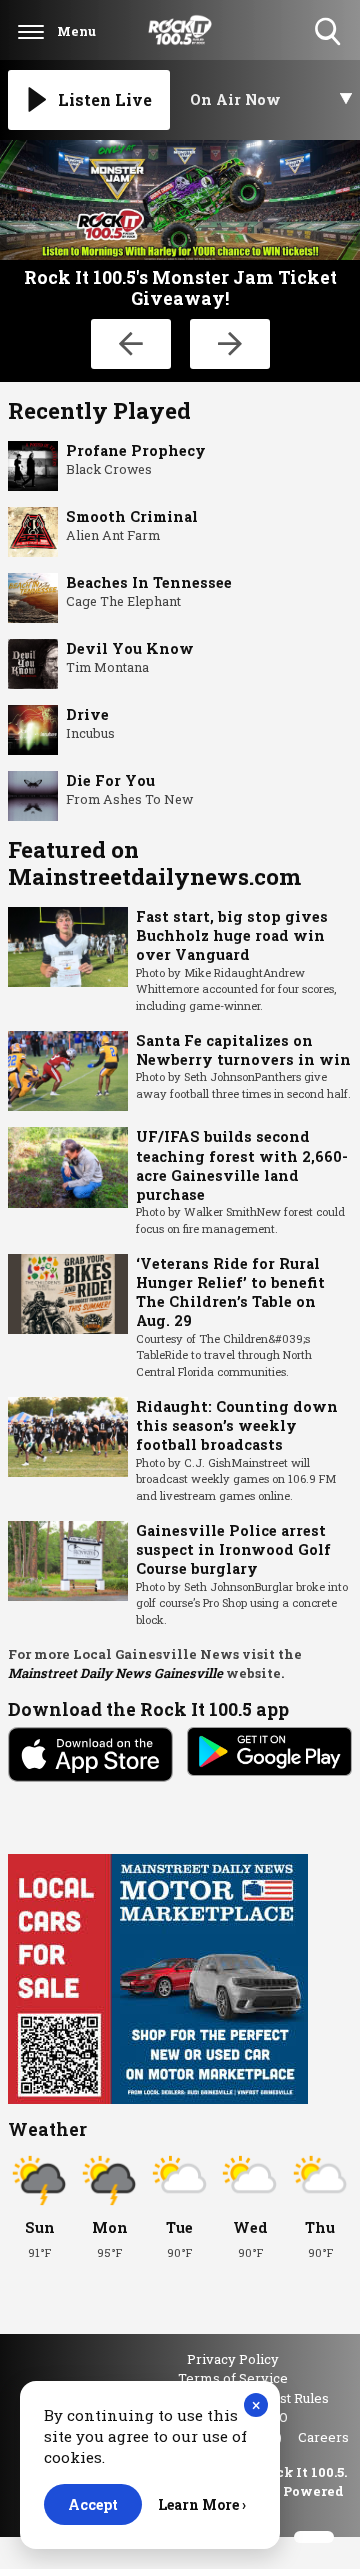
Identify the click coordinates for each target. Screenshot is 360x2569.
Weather (47, 2129)
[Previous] (131, 344)
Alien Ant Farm (113, 535)
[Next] (230, 344)
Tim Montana (107, 667)
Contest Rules (286, 2398)
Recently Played (99, 410)
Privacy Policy (233, 2359)
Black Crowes (109, 469)
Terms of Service (233, 2378)
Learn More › (202, 2504)
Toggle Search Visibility (329, 46)
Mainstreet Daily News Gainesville (115, 1673)
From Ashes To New (129, 799)
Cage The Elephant (123, 601)
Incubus (90, 733)
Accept (93, 2504)
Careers (323, 2437)
